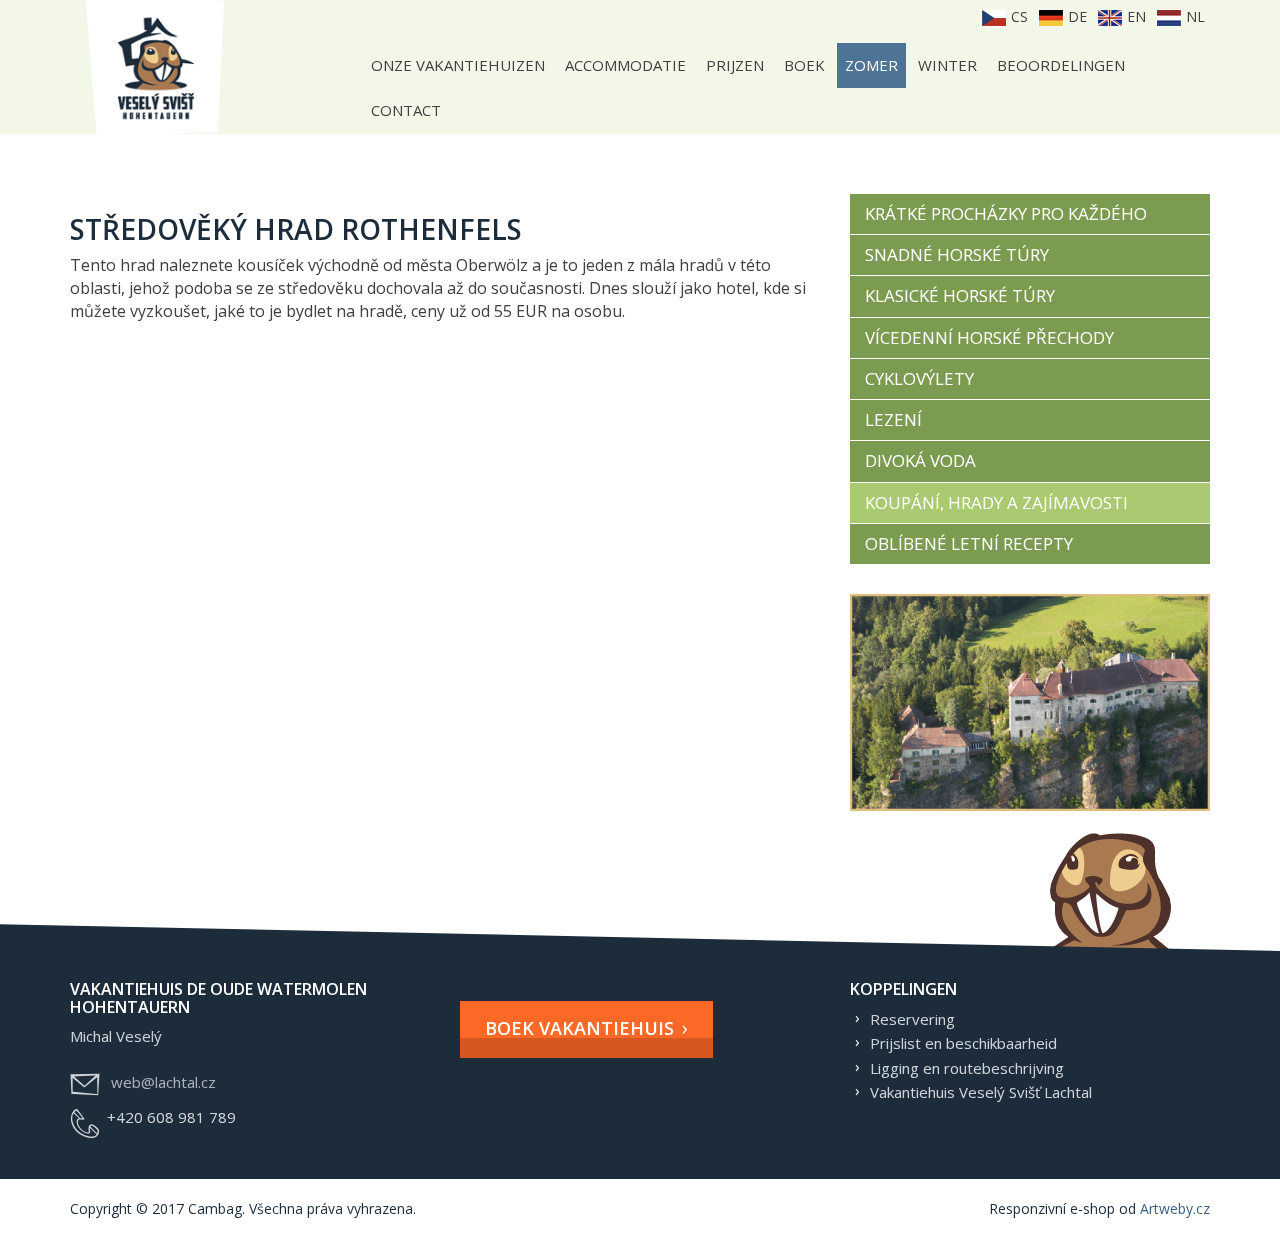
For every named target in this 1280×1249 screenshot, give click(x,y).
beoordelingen (1061, 65)
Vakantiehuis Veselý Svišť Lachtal (981, 1092)
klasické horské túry (960, 295)
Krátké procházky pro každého (1006, 213)
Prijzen (735, 65)
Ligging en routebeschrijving (967, 1068)
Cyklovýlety (919, 378)
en (1134, 16)
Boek (804, 65)
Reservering (912, 1019)
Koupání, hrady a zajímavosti (996, 502)
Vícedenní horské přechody (989, 337)
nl (1193, 16)
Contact (406, 110)
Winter (947, 65)
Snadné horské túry (957, 254)
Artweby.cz (1175, 1208)
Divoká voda (920, 460)
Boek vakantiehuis (579, 1028)
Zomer (871, 65)
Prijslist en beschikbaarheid (963, 1043)
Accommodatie (625, 65)
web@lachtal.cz (163, 1082)
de (1075, 16)
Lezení (893, 419)
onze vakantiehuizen (458, 65)
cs (1017, 16)
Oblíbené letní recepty (969, 543)
